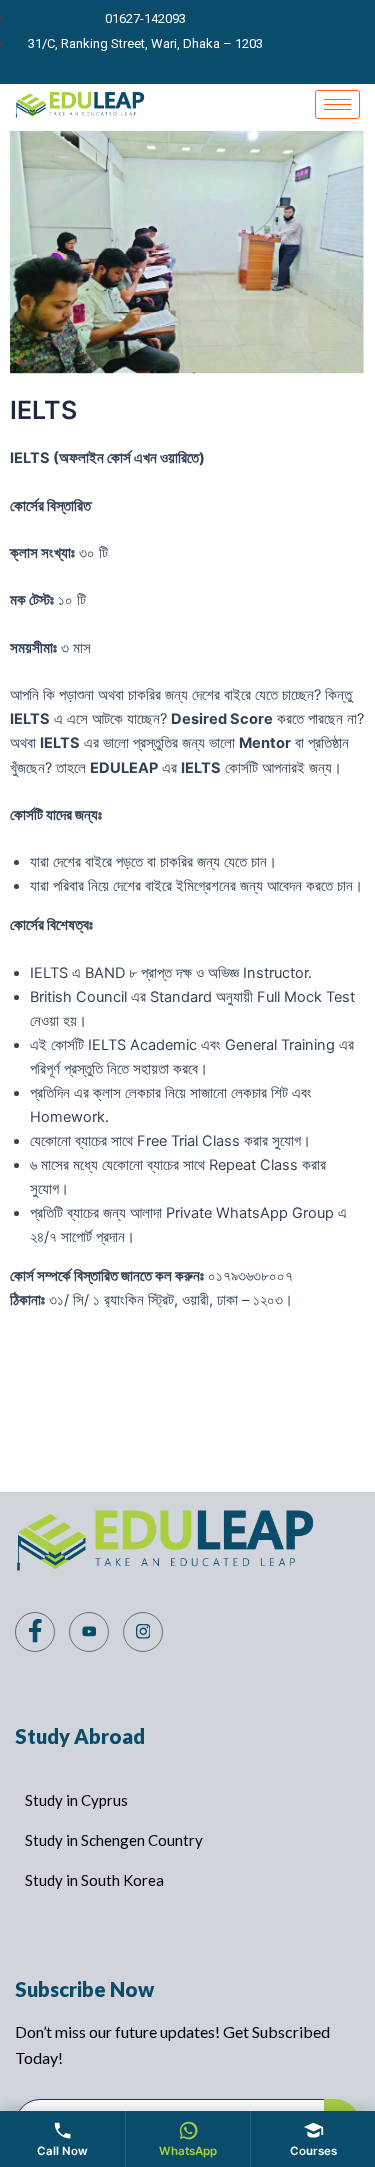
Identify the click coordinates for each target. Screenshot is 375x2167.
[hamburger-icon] (337, 104)
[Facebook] (288, 42)
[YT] (322, 42)
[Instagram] (356, 42)
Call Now (62, 2151)
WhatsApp (188, 2151)
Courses (313, 2151)
